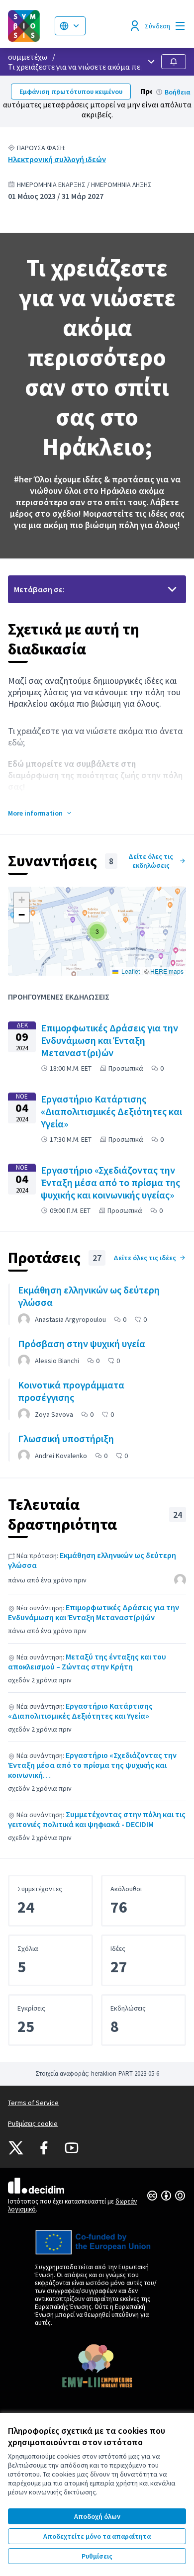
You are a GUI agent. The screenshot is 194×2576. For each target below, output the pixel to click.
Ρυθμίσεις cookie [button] (33, 2123)
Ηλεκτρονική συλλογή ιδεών (57, 159)
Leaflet (130, 971)
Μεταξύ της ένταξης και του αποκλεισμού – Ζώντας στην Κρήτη (87, 1661)
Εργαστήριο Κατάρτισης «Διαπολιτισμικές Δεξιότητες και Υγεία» (80, 1711)
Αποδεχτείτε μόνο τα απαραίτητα (97, 2536)
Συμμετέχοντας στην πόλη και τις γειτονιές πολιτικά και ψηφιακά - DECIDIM (97, 1819)
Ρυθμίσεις (97, 2556)
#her (23, 479)
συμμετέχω (28, 57)
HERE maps (167, 971)
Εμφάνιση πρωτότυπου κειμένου (71, 92)
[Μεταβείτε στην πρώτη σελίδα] (27, 26)
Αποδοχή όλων (97, 2516)
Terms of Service (33, 2103)
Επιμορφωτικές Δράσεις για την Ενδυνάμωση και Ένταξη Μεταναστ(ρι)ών (94, 1612)
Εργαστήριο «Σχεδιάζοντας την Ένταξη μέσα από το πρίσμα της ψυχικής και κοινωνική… (92, 1765)
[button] (40, 813)
